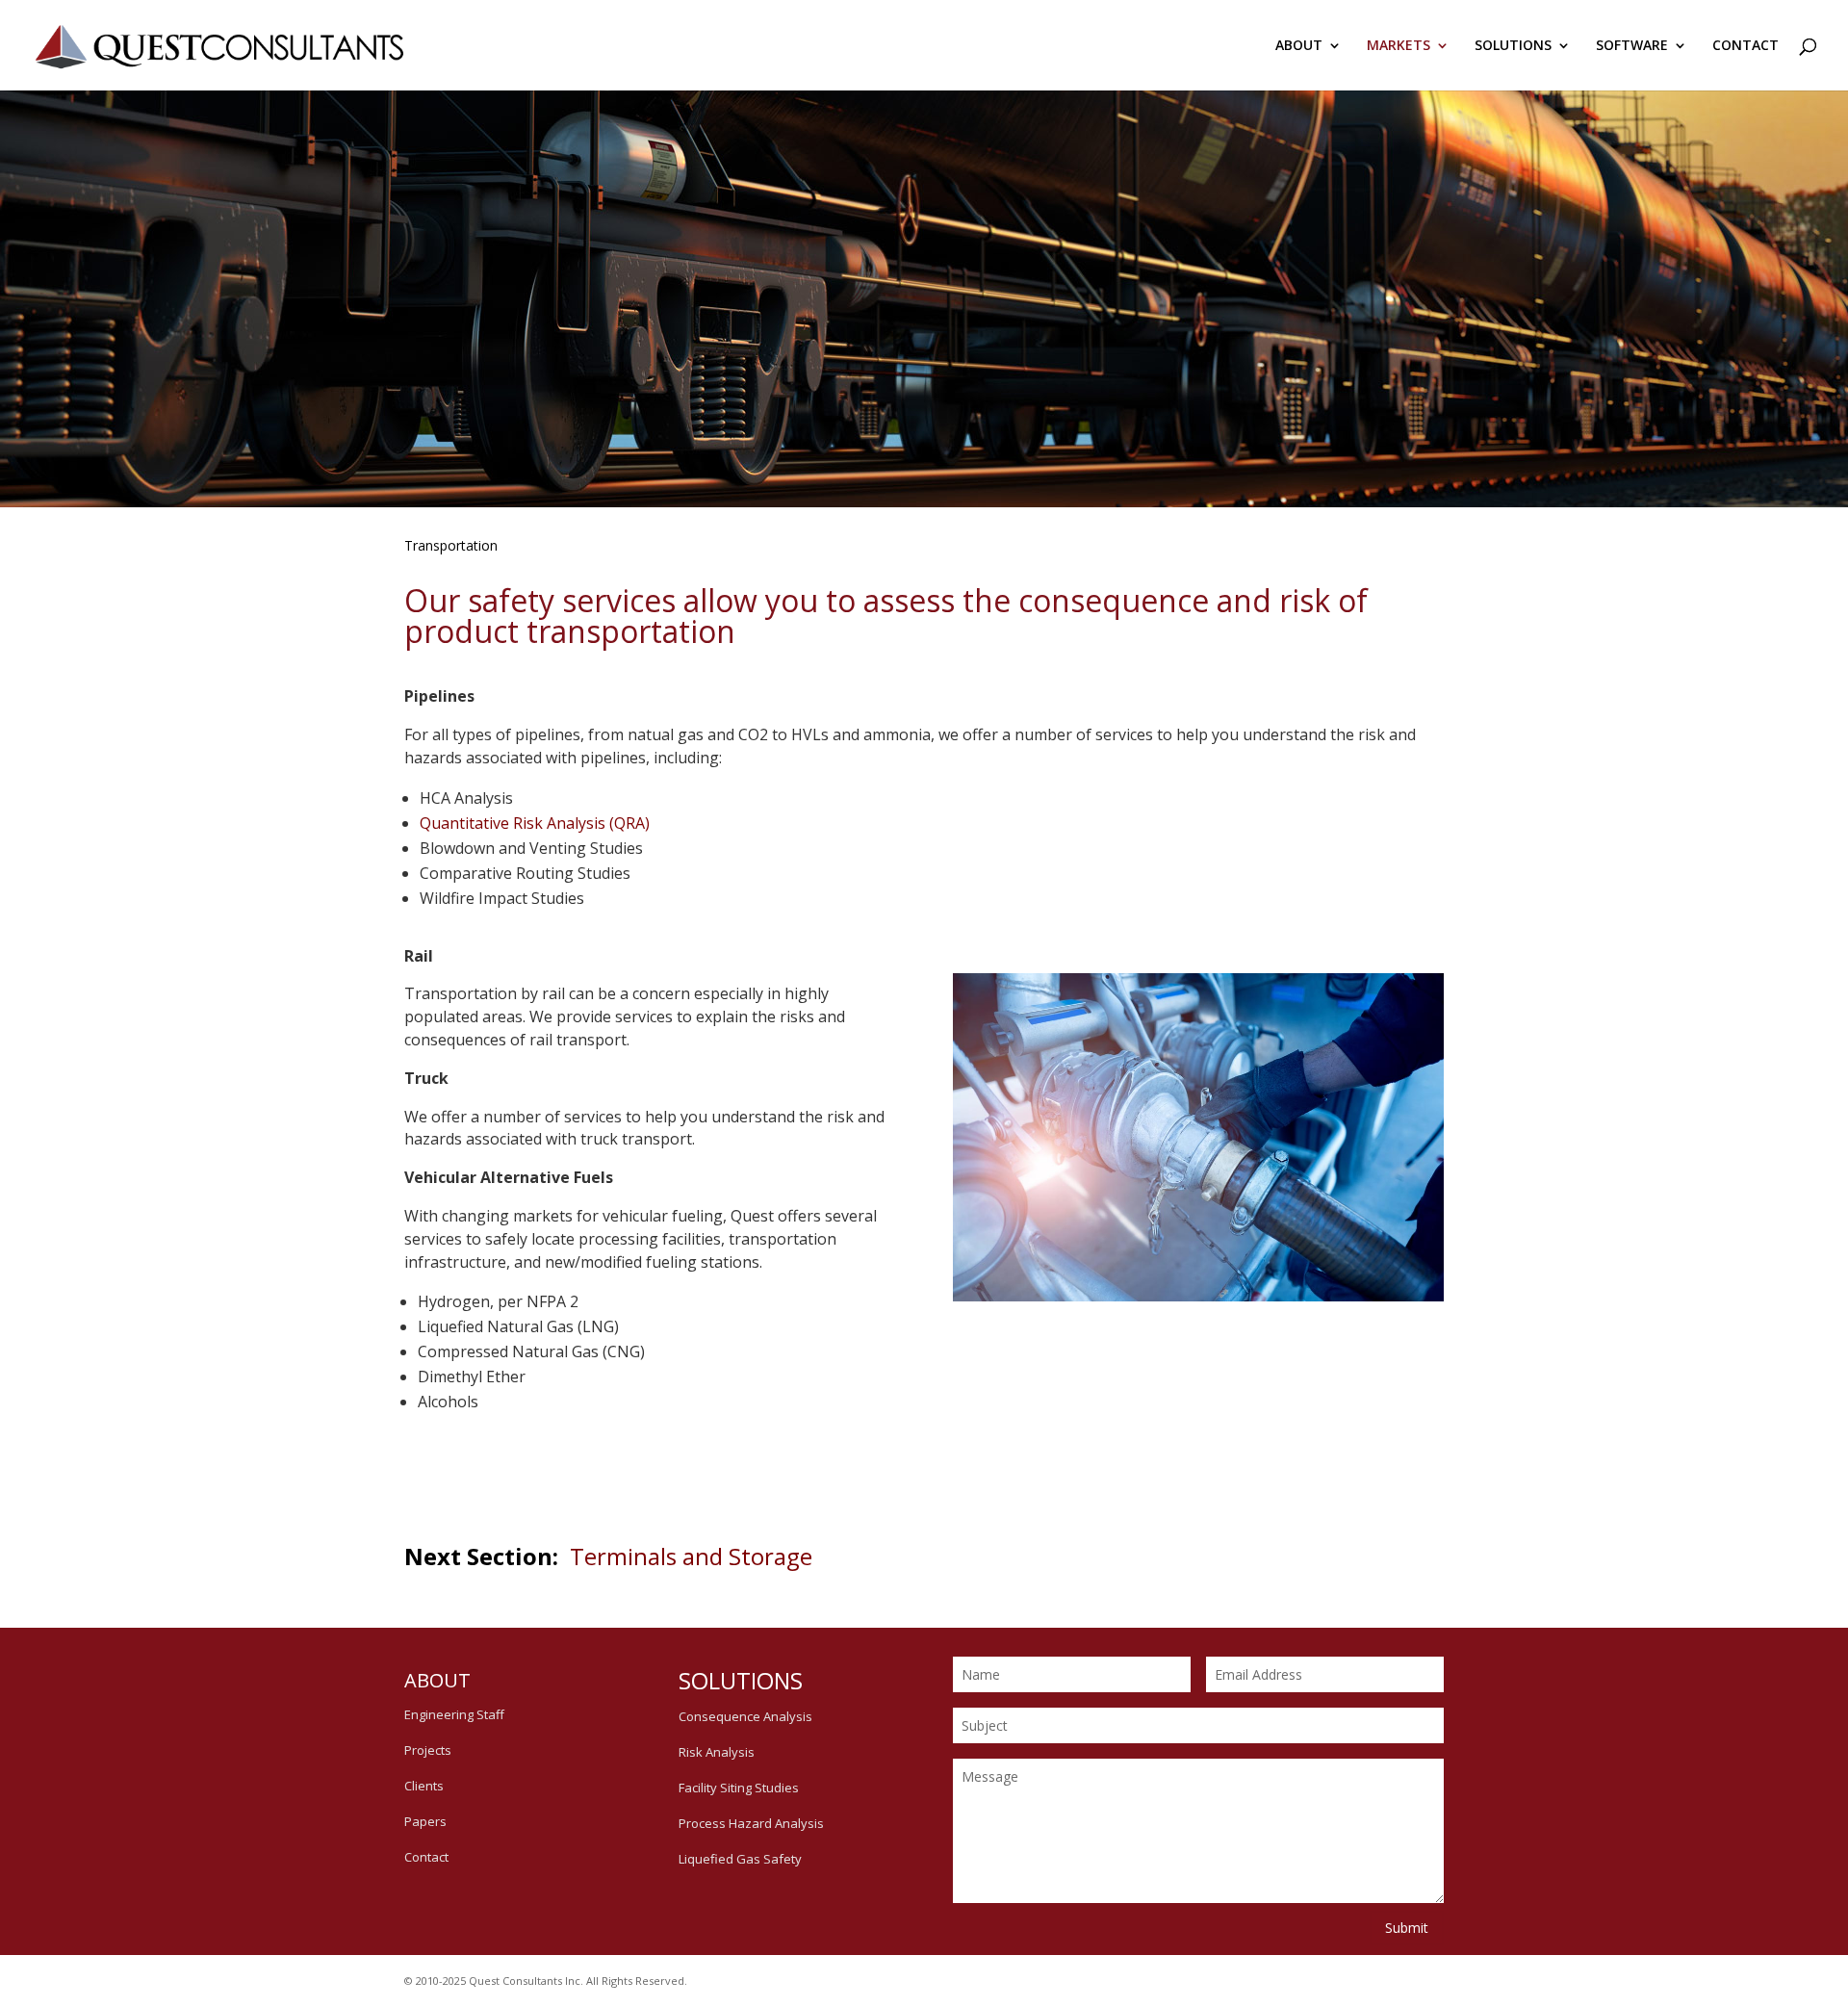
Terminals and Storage (691, 1556)
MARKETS (1399, 46)
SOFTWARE (1632, 46)
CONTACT (1745, 46)
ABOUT (1299, 46)
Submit (1407, 1928)
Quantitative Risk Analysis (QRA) (535, 823)
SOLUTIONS (1513, 46)
